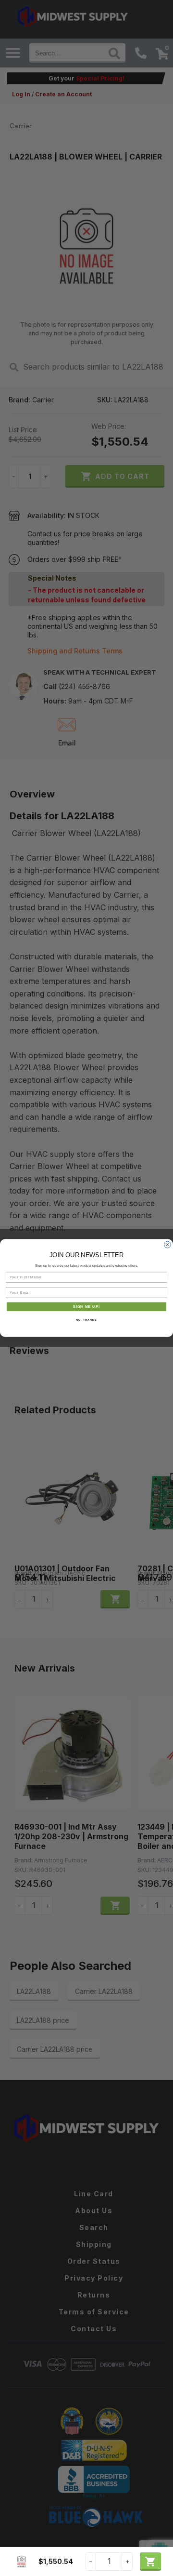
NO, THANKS (86, 1320)
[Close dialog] (168, 1245)
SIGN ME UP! (86, 1307)
